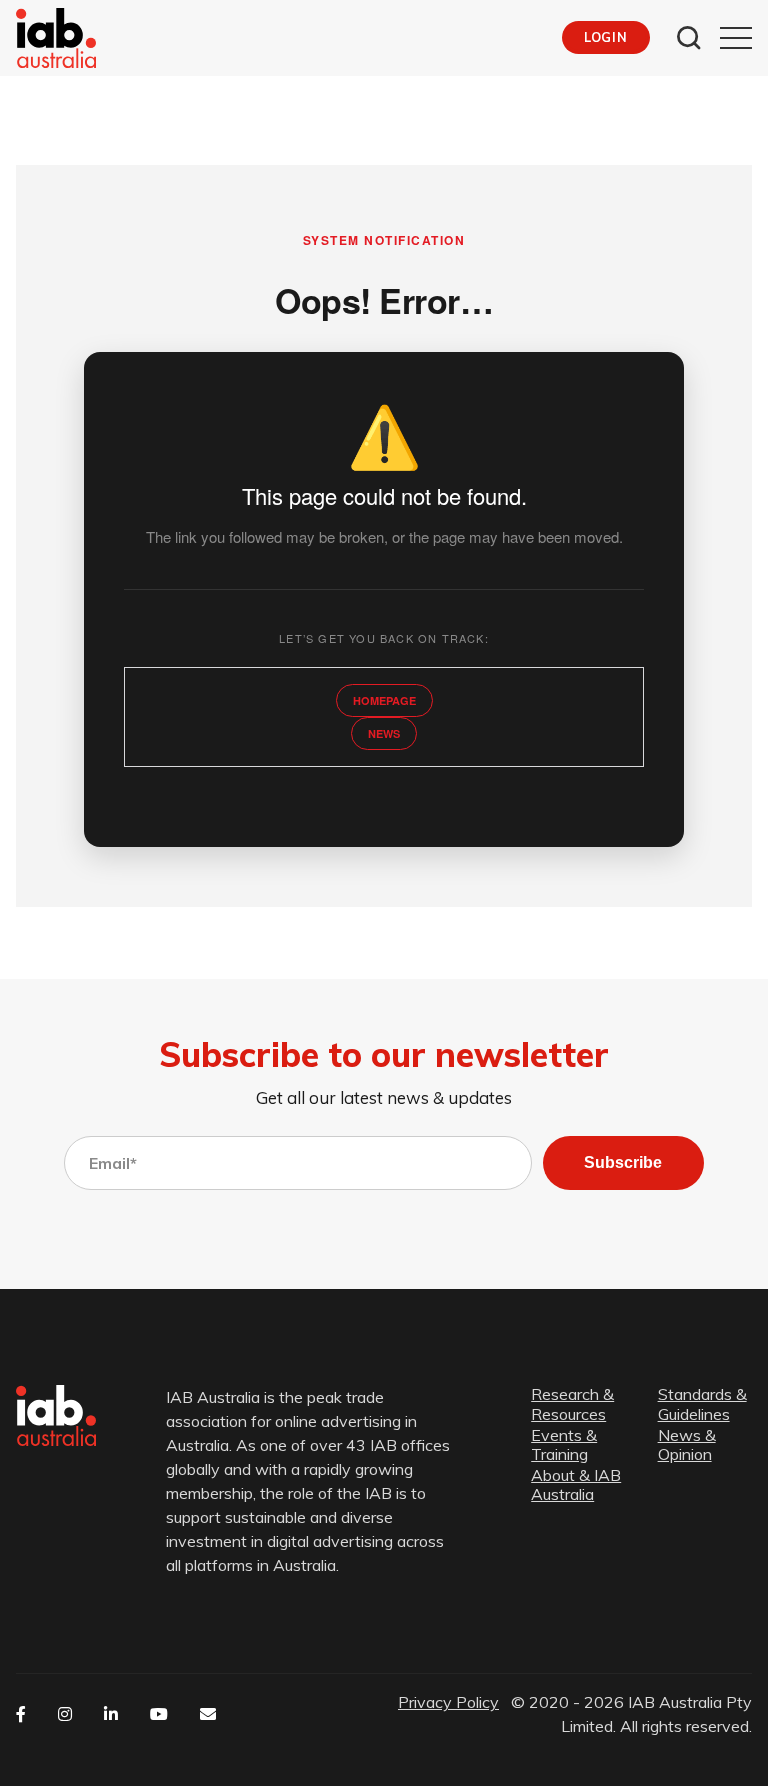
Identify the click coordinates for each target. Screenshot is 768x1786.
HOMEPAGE (384, 700)
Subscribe (623, 1162)
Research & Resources (572, 1404)
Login (605, 37)
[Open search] (689, 38)
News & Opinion (687, 1445)
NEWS (384, 733)
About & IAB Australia (576, 1485)
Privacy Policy (448, 1702)
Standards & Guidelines (702, 1404)
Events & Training (564, 1445)
